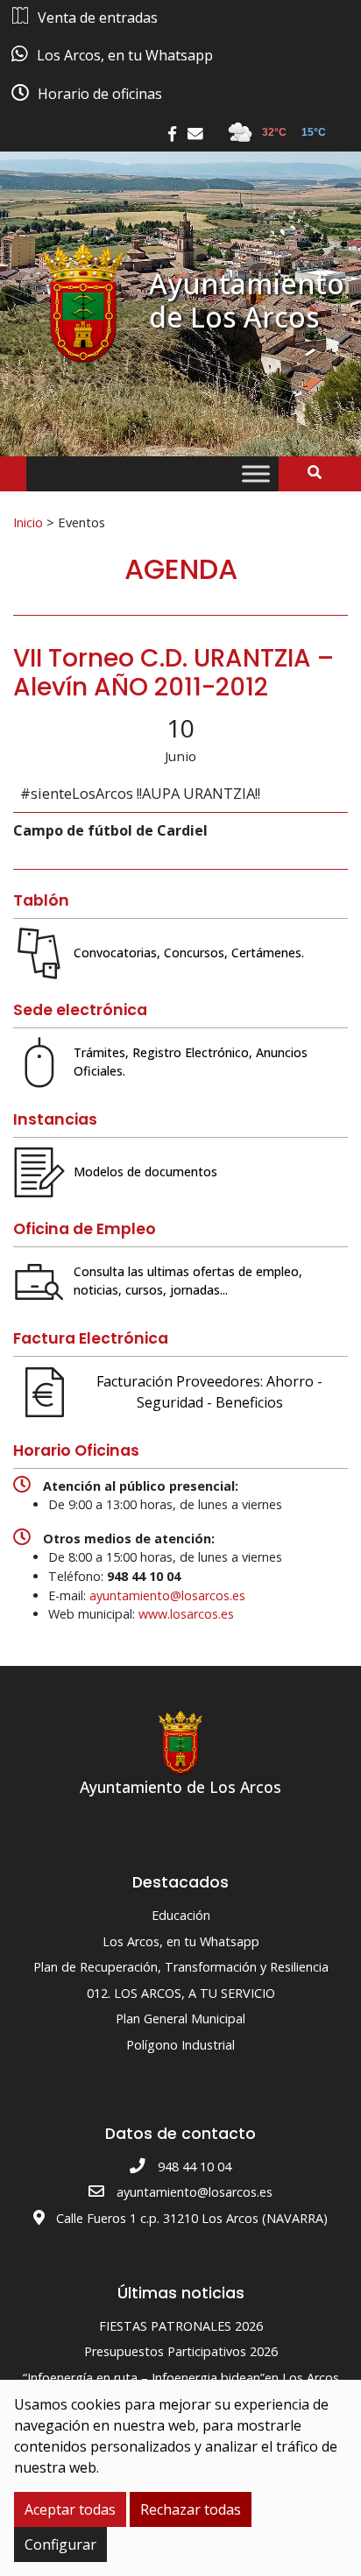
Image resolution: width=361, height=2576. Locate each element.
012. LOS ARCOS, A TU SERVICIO (181, 1993)
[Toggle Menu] (256, 474)
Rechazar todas (191, 2509)
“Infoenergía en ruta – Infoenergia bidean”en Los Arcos (181, 2378)
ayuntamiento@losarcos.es (167, 1595)
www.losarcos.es (186, 1614)
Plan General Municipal (180, 2018)
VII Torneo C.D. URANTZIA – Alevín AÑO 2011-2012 (173, 673)
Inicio (28, 522)
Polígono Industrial (180, 2045)
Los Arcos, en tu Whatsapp (181, 1941)
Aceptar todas (70, 2509)
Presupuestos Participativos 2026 (181, 2351)
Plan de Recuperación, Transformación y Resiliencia (181, 1967)
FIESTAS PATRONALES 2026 (181, 2326)
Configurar (60, 2544)
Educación (181, 1915)
